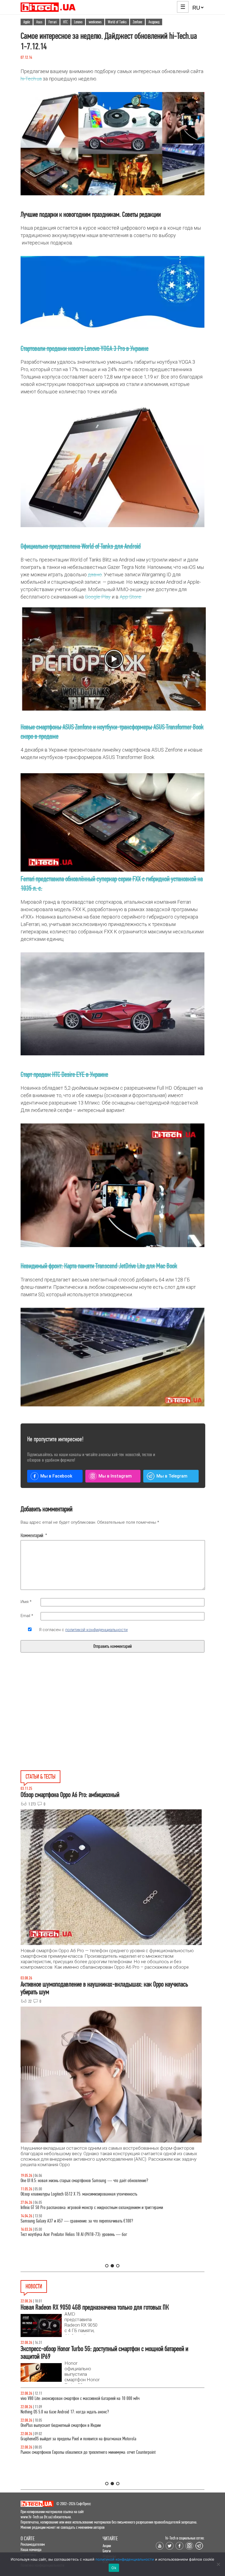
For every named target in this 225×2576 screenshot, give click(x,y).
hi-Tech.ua (31, 79)
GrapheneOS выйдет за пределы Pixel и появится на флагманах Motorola (78, 2439)
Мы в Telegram (172, 1476)
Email (27, 1616)
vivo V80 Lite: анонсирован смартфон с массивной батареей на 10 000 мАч (80, 2398)
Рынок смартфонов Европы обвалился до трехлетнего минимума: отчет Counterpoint (88, 2452)
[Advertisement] (71, 1724)
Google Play (98, 597)
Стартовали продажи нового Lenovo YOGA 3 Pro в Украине (85, 348)
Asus (39, 22)
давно (95, 575)
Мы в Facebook (56, 1476)
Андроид (154, 22)
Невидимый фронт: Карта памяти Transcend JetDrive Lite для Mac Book (99, 1266)
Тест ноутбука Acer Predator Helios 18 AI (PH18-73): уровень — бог (74, 2234)
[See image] (112, 822)
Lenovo (78, 22)
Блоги (107, 2551)
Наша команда (31, 2549)
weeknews (95, 22)
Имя (26, 1602)
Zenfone (137, 22)
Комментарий (34, 1535)
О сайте (28, 2539)
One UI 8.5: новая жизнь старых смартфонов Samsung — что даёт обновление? (84, 2181)
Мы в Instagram (115, 1476)
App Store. (131, 597)
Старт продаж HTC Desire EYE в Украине (64, 1074)
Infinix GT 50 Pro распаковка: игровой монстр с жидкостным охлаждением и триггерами (92, 2208)
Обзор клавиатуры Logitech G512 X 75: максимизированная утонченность (79, 2194)
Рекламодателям (33, 2544)
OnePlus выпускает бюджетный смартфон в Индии (61, 2425)
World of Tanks (117, 22)
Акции (107, 2546)
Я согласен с (83, 1630)
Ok (114, 2568)
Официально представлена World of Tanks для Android (81, 546)
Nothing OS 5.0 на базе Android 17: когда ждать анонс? (65, 2412)
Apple (27, 22)
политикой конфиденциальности (96, 1630)
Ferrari (53, 22)
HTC (65, 22)
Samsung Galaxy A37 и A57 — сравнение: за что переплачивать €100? (77, 2221)
